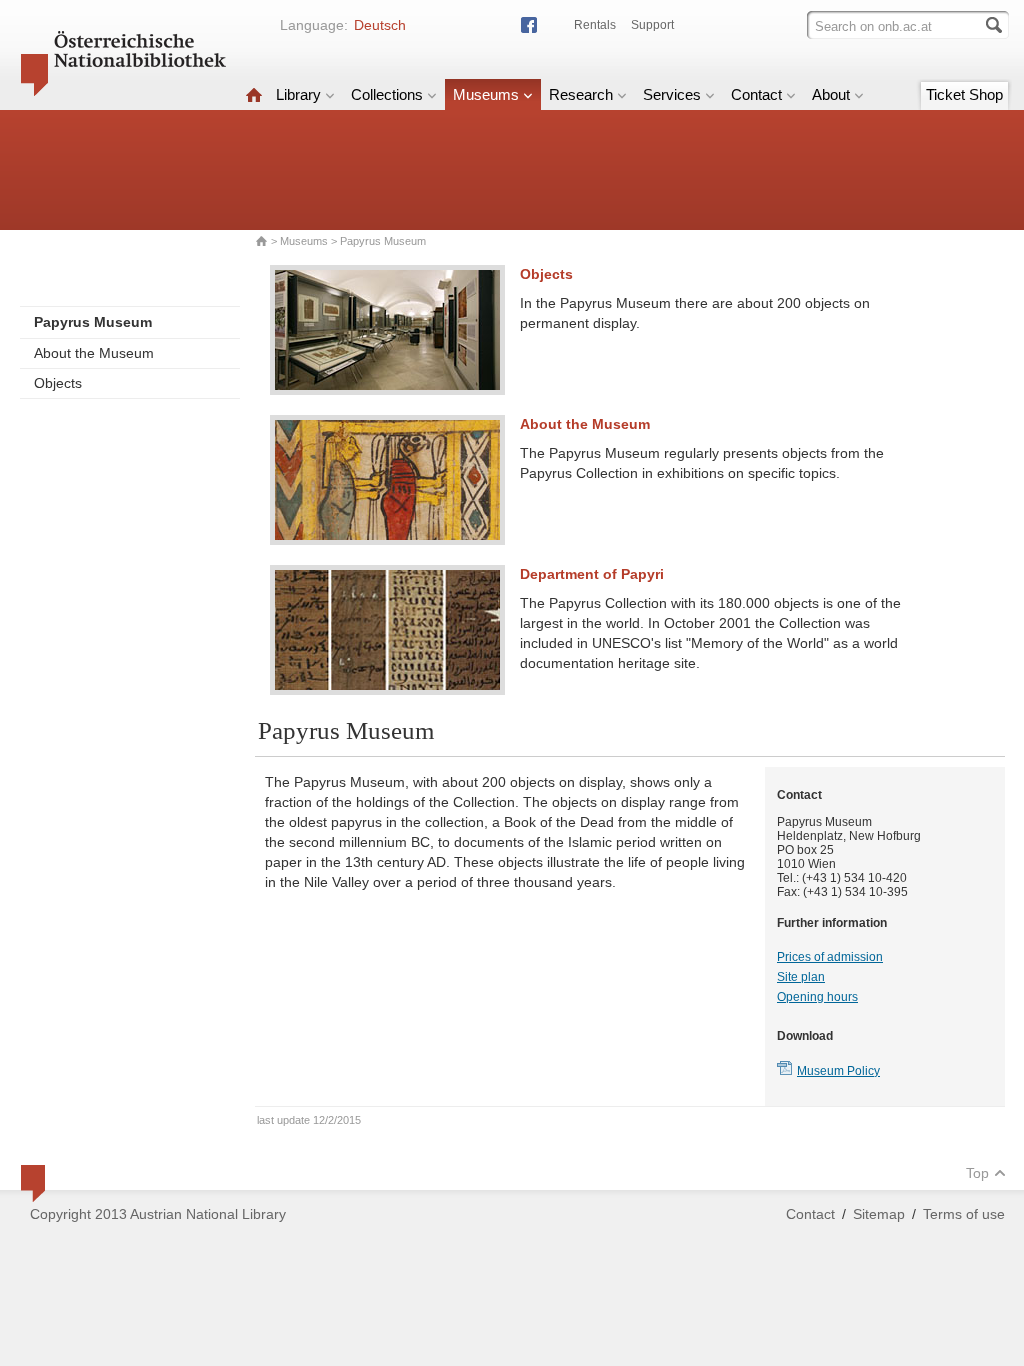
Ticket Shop (964, 94)
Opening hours (817, 997)
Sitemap (879, 1214)
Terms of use (964, 1214)
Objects (58, 383)
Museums (486, 94)
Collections (387, 94)
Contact (756, 94)
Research (581, 94)
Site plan (801, 977)
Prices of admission (830, 957)
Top (977, 1173)
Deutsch (380, 25)
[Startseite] (254, 94)
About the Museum (94, 353)
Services (672, 94)
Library (298, 94)
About (831, 94)
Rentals (595, 25)
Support (652, 25)
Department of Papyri (592, 574)
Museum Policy (838, 1071)
